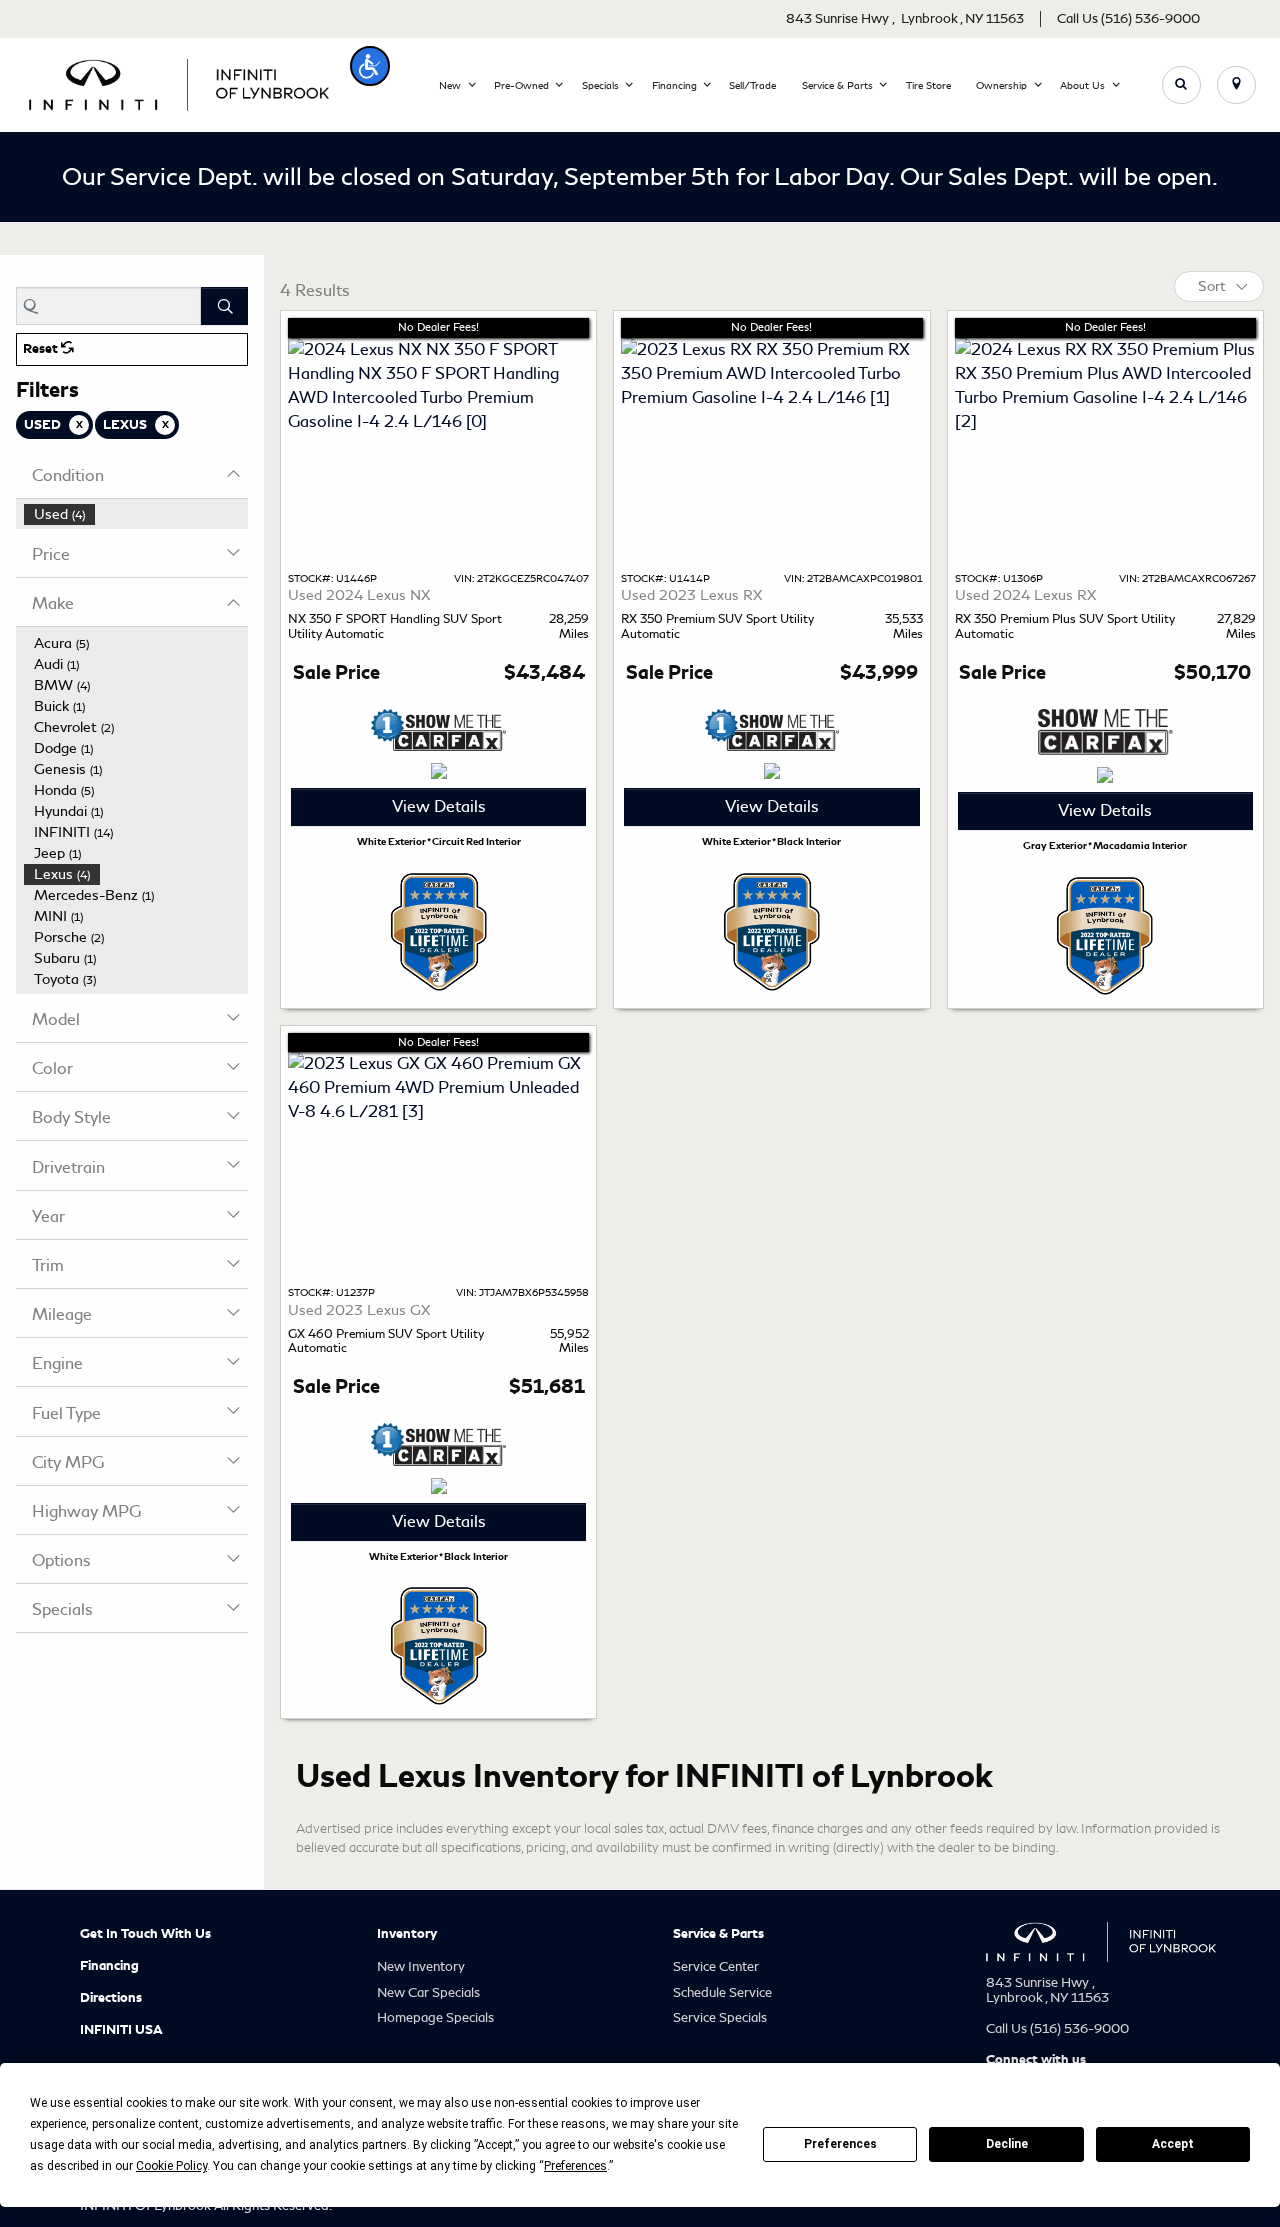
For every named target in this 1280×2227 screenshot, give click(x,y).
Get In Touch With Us (145, 1934)
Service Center (716, 1966)
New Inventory (421, 1966)
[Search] (224, 306)
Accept (1173, 2144)
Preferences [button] (575, 2166)
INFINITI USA (121, 2030)
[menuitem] (136, 514)
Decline (1007, 2144)
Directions (111, 1998)
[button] (370, 66)
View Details (439, 806)
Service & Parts (718, 1934)
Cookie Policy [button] (171, 2166)
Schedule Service (722, 1992)
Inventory (407, 1934)
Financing (109, 1966)
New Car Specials (428, 1992)
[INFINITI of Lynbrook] (179, 81)
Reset (42, 349)
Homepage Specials (435, 2017)
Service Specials (720, 2017)
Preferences (840, 2144)
